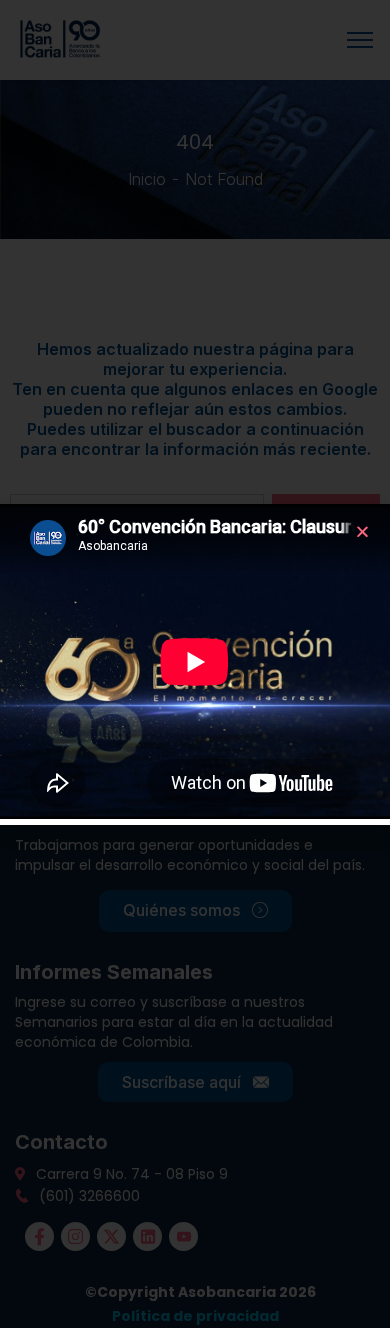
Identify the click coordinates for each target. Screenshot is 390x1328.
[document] (195, 664)
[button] (362, 531)
